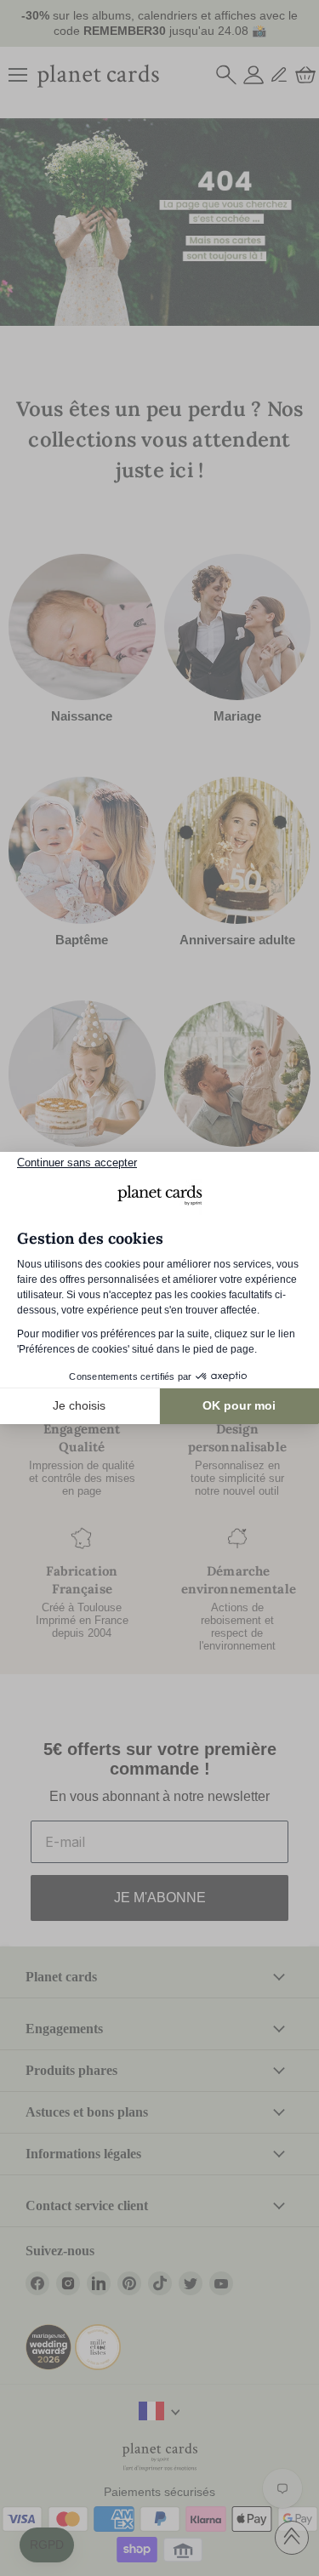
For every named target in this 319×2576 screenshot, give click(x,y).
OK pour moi (239, 1405)
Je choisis (79, 1405)
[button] (47, 2545)
